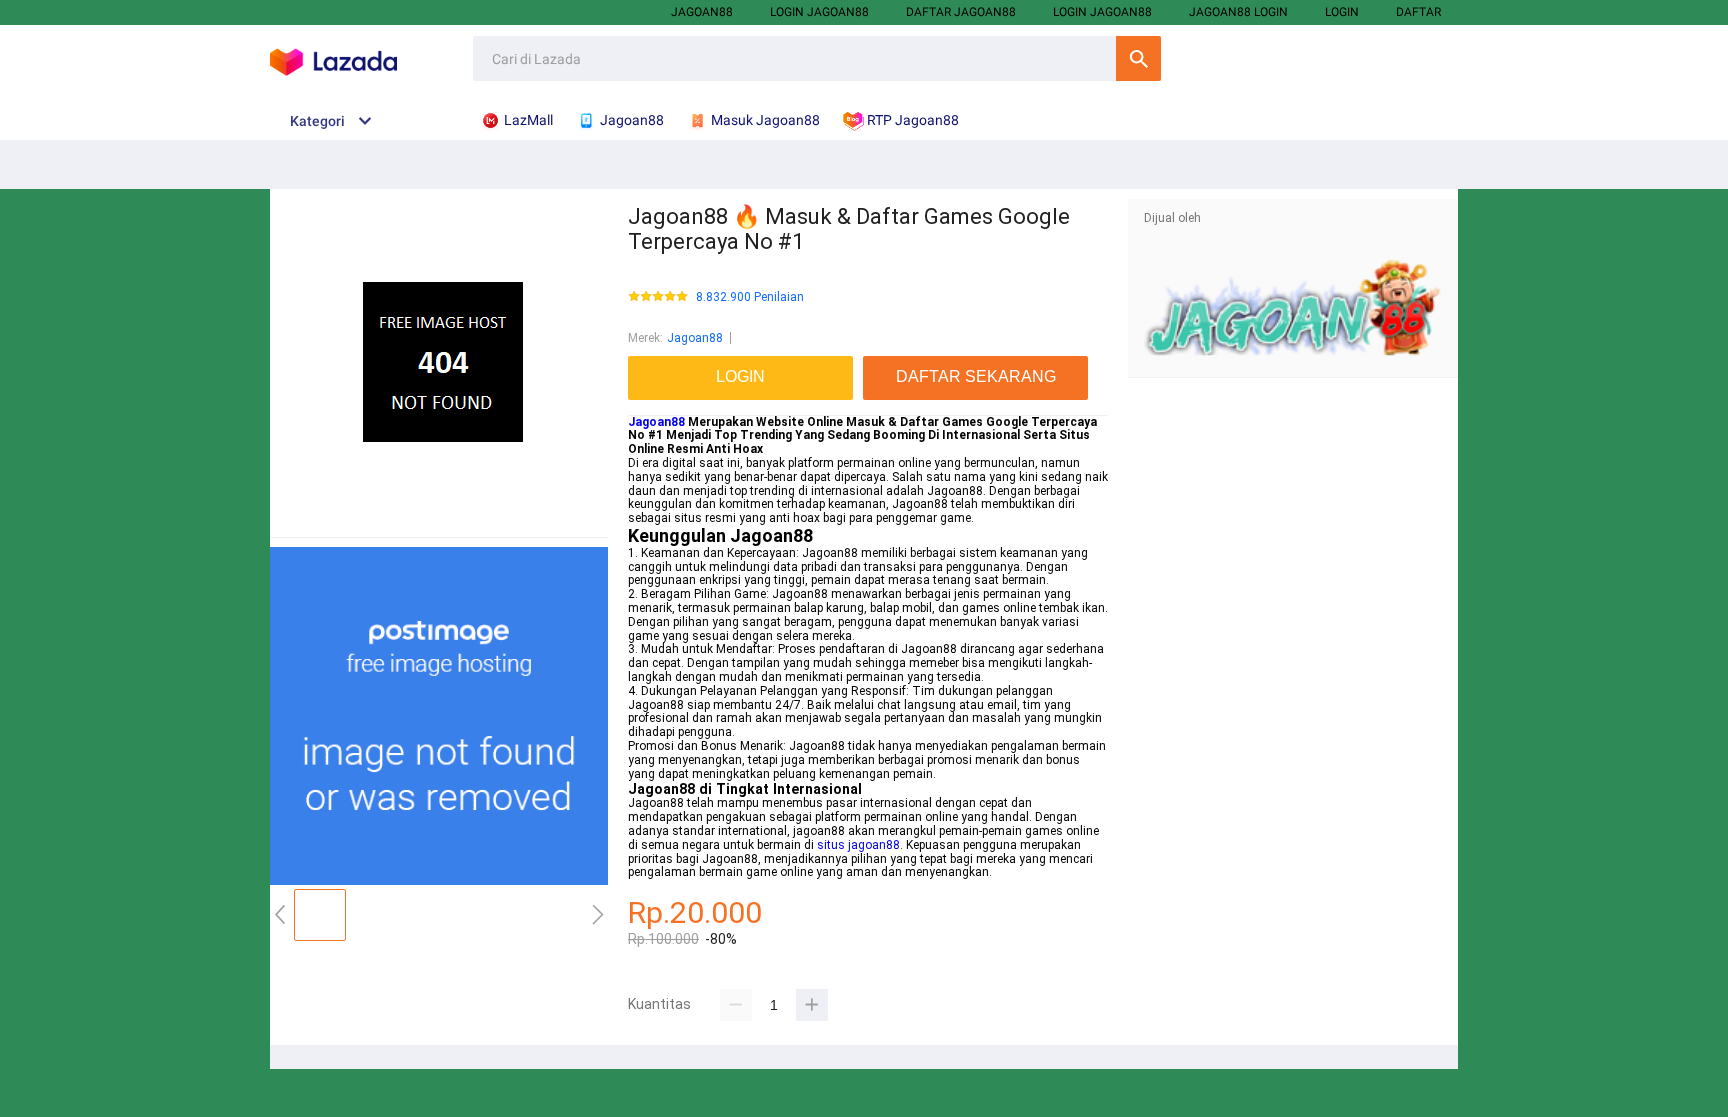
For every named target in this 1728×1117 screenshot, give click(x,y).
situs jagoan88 (858, 845)
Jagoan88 (702, 12)
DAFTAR (1418, 12)
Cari (1138, 58)
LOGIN (1342, 12)
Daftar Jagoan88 (961, 12)
